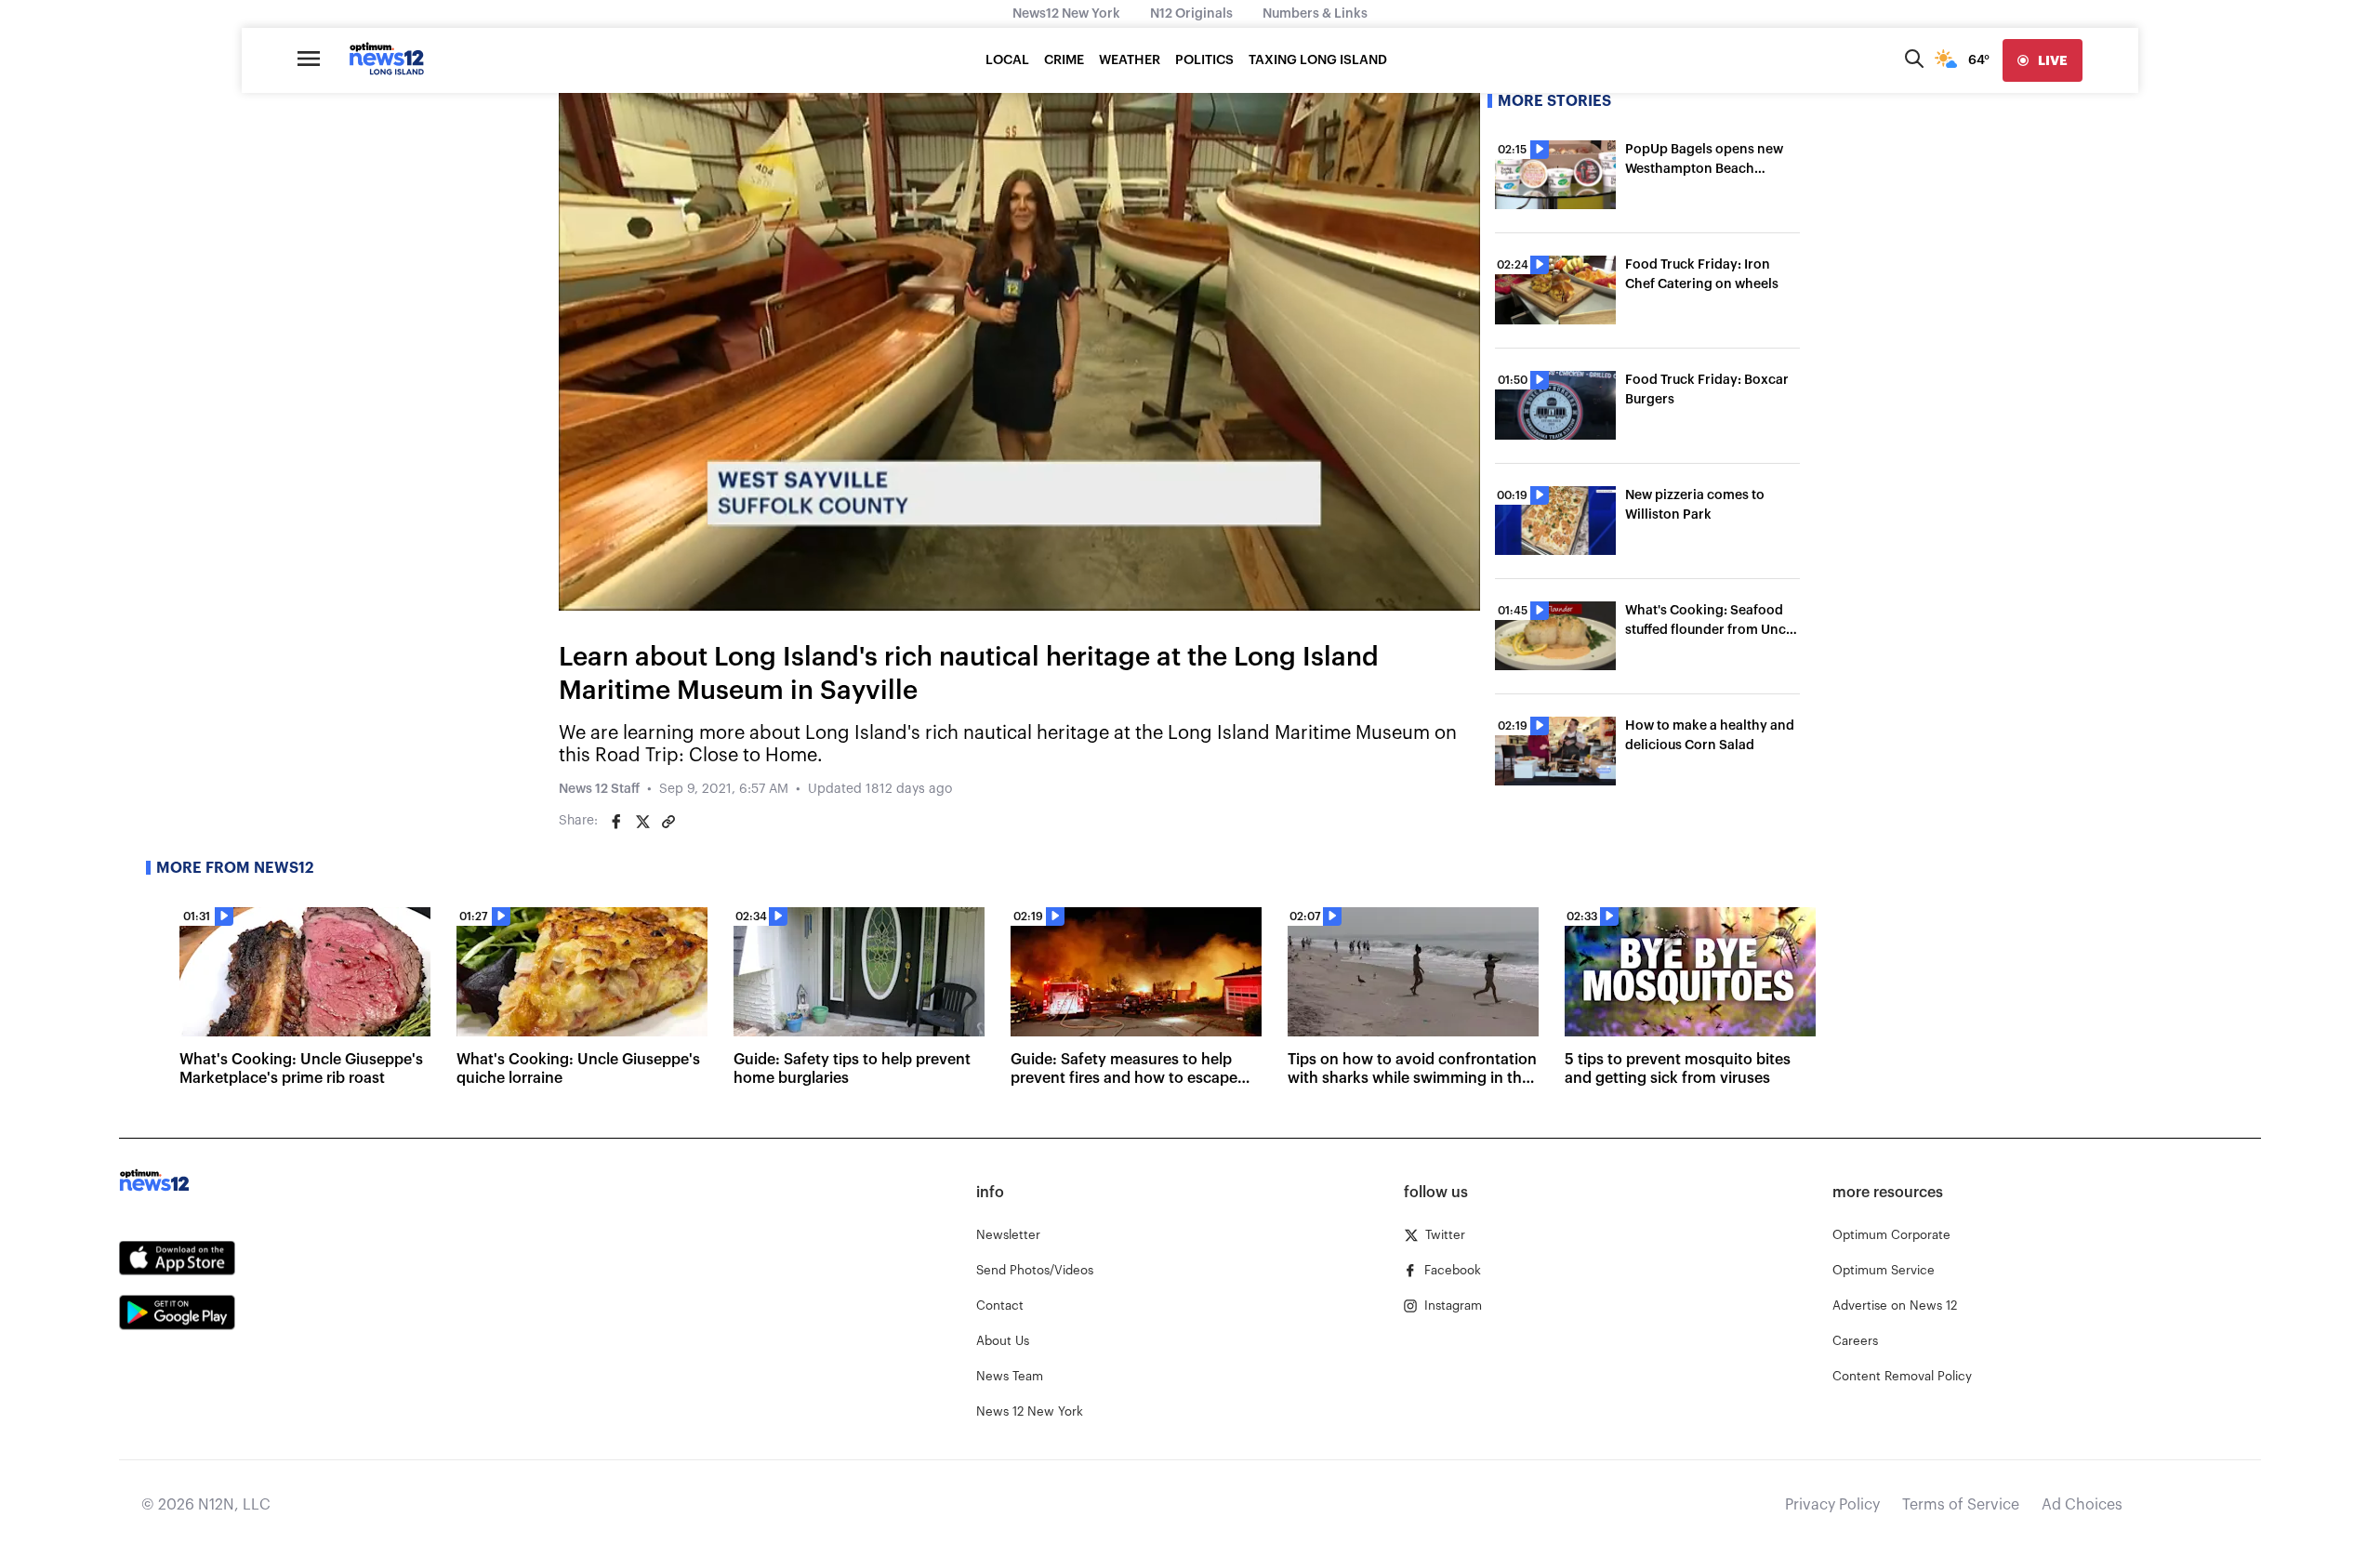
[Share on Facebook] (616, 822)
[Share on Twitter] (642, 822)
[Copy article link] (668, 822)
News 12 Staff (599, 789)
